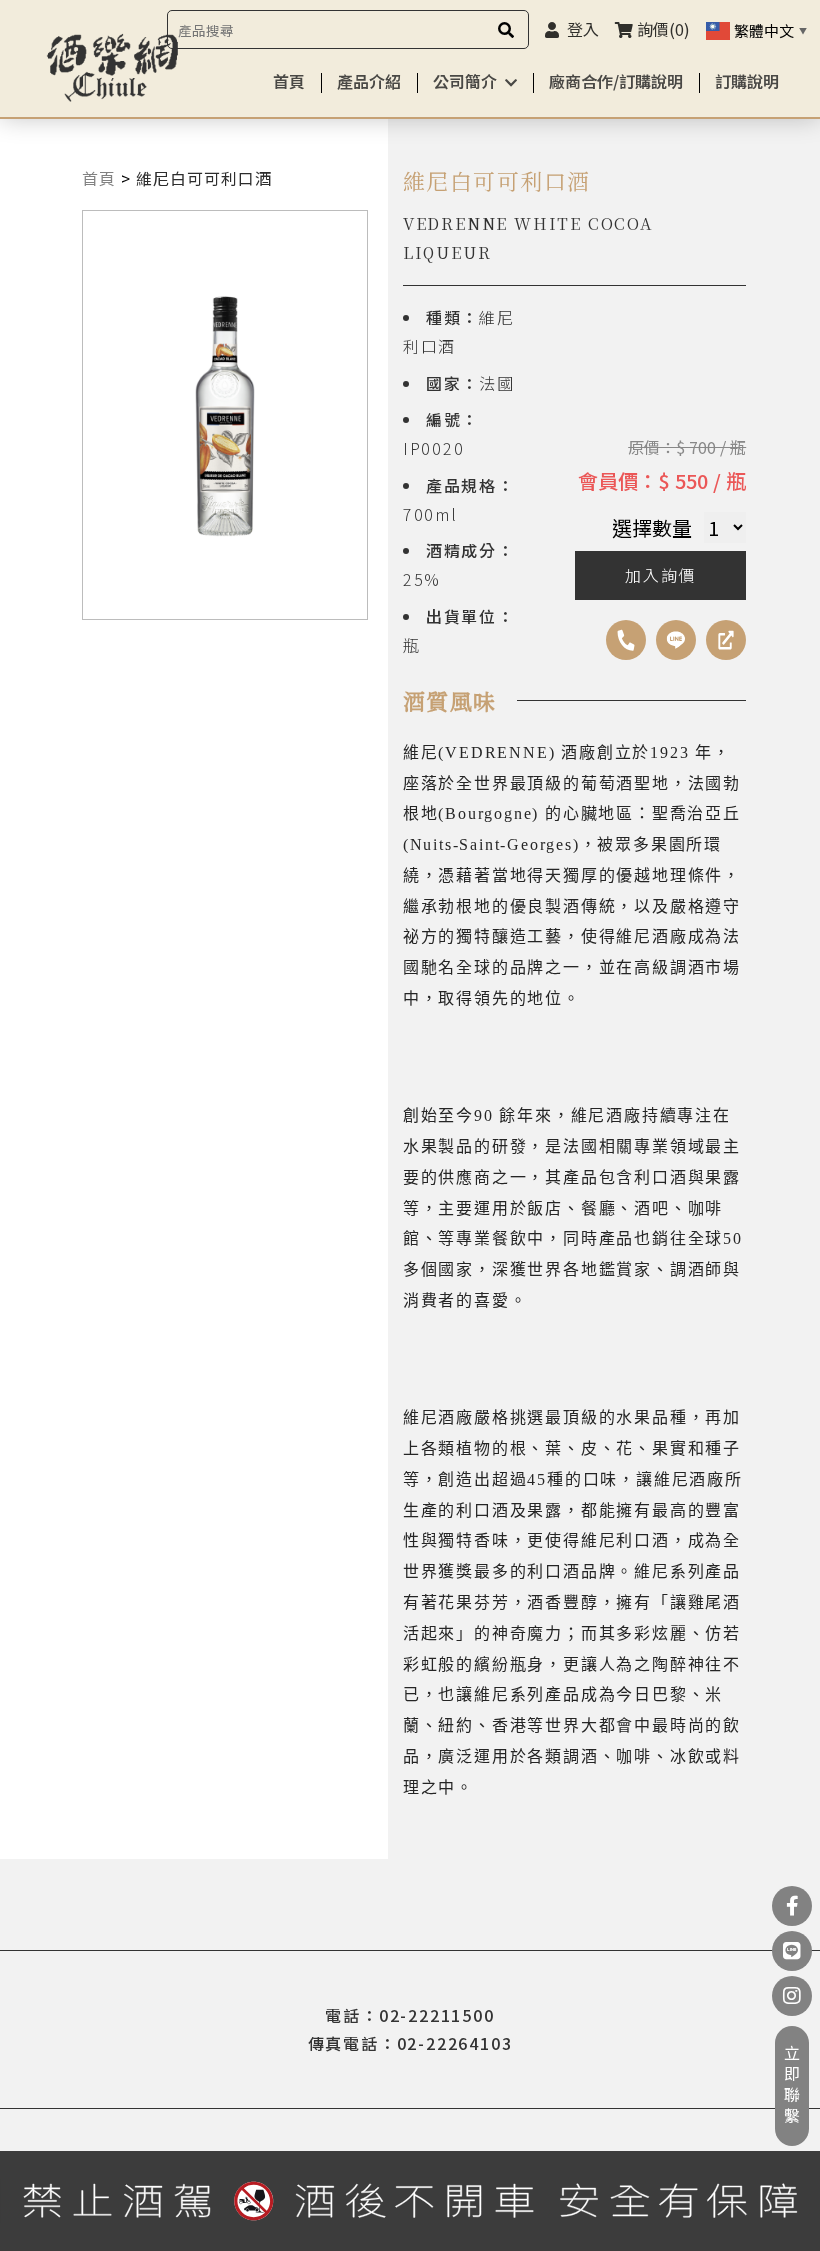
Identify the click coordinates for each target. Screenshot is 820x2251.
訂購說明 (747, 81)
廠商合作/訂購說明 (616, 81)
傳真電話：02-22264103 (410, 2043)
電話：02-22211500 (409, 2015)
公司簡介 (465, 81)
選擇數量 (652, 527)
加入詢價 (660, 575)
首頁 (289, 81)
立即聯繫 (792, 2086)
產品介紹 (369, 81)
